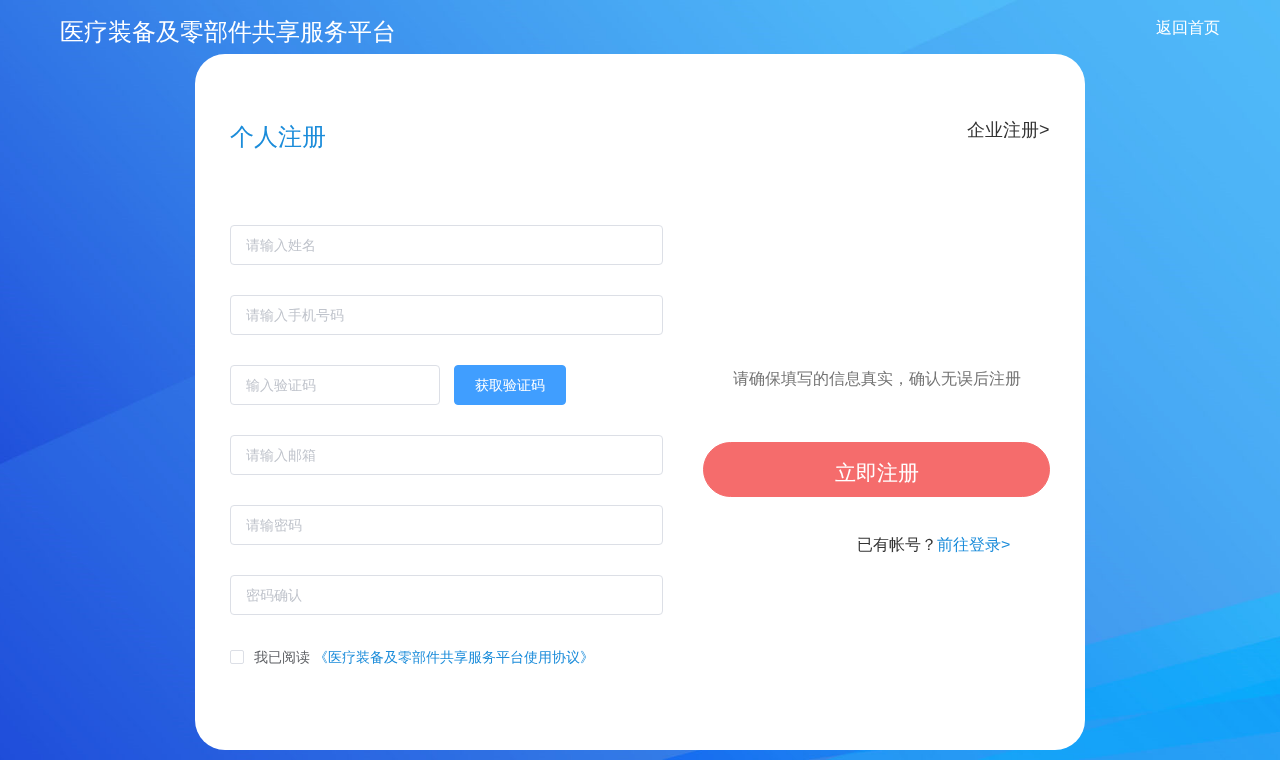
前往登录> (973, 544)
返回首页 (1188, 27)
